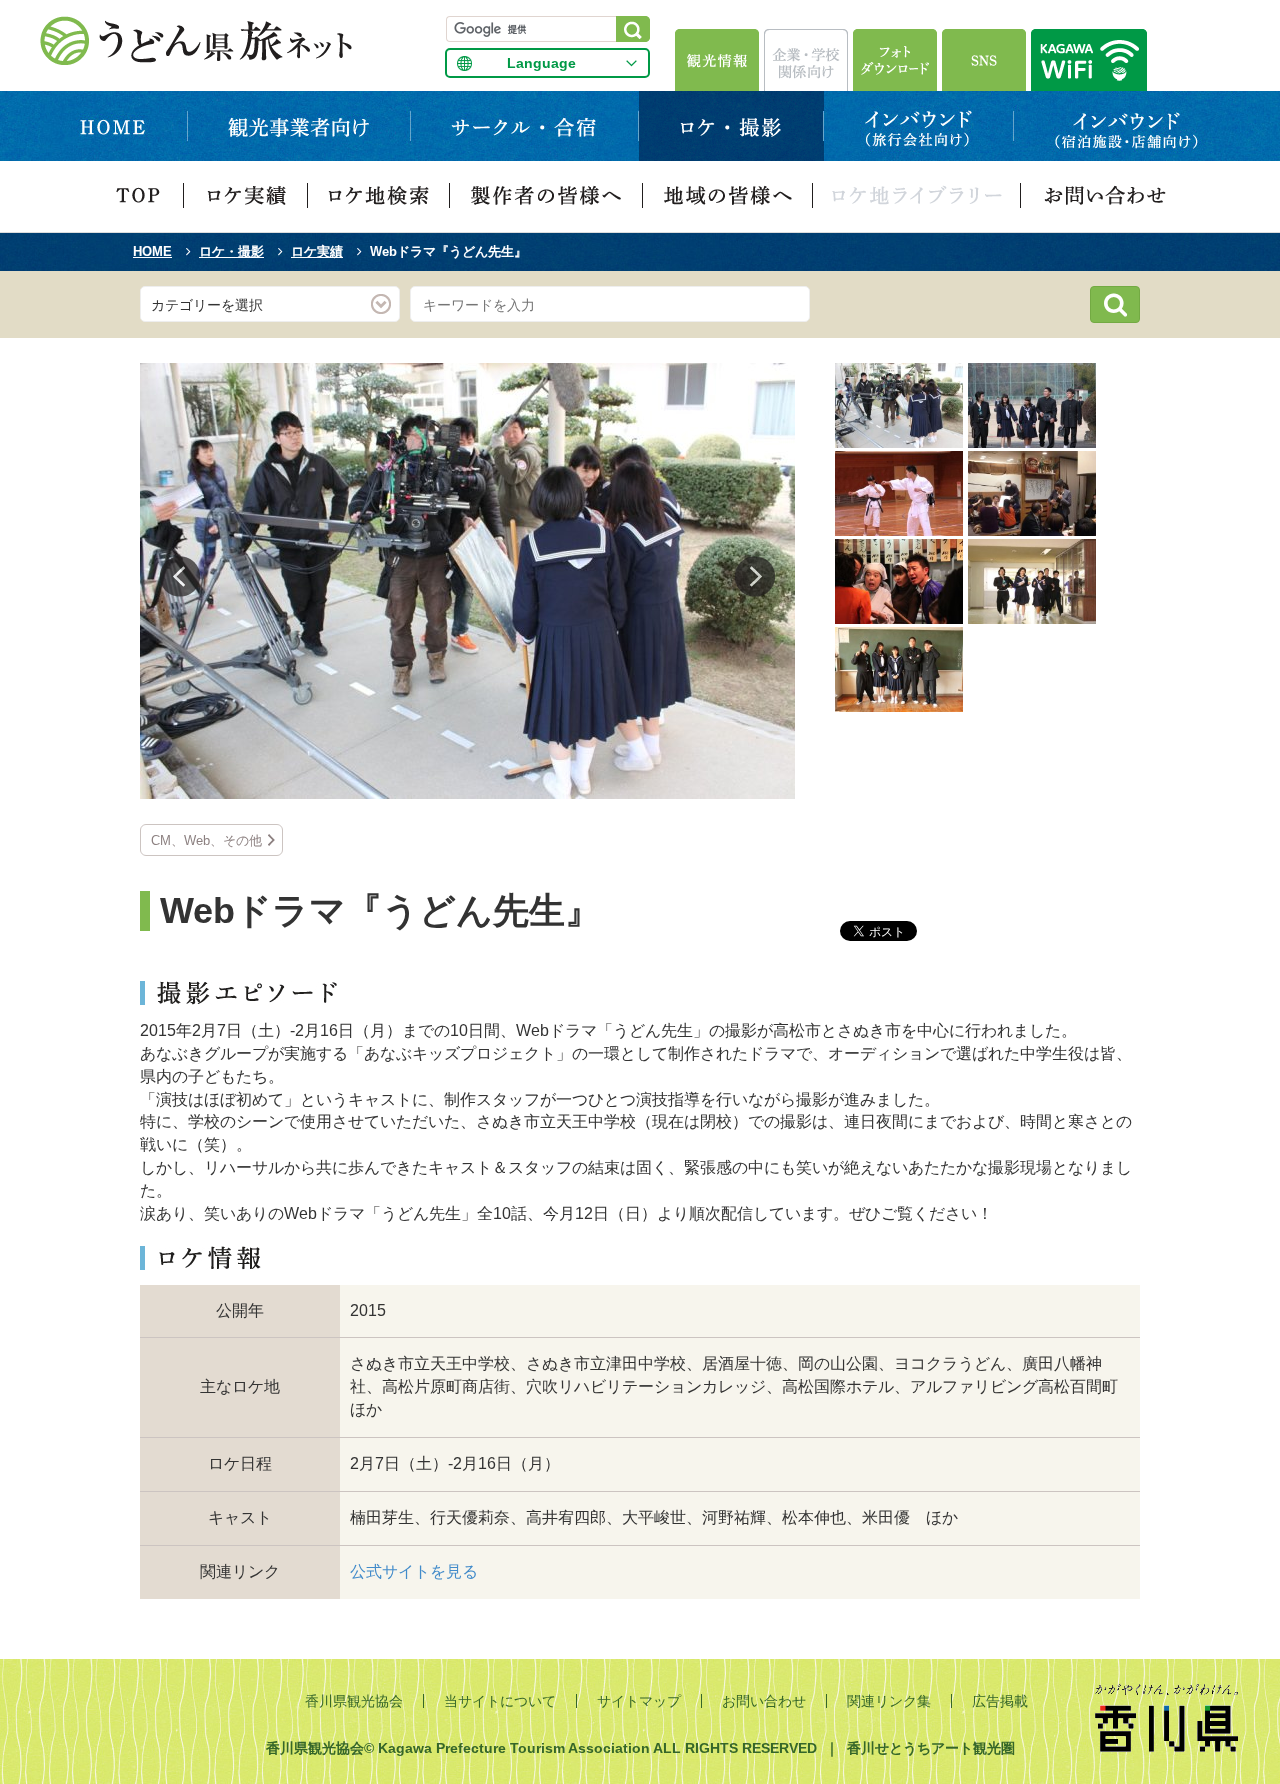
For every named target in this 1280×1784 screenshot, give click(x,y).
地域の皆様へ (728, 196)
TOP (138, 196)
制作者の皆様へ (546, 196)
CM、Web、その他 (206, 840)
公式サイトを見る (414, 1571)
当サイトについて (500, 1701)
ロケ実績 (246, 196)
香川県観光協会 (354, 1701)
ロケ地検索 (379, 196)
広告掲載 (1000, 1701)
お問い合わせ (1104, 196)
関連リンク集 (889, 1701)
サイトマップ (639, 1701)
